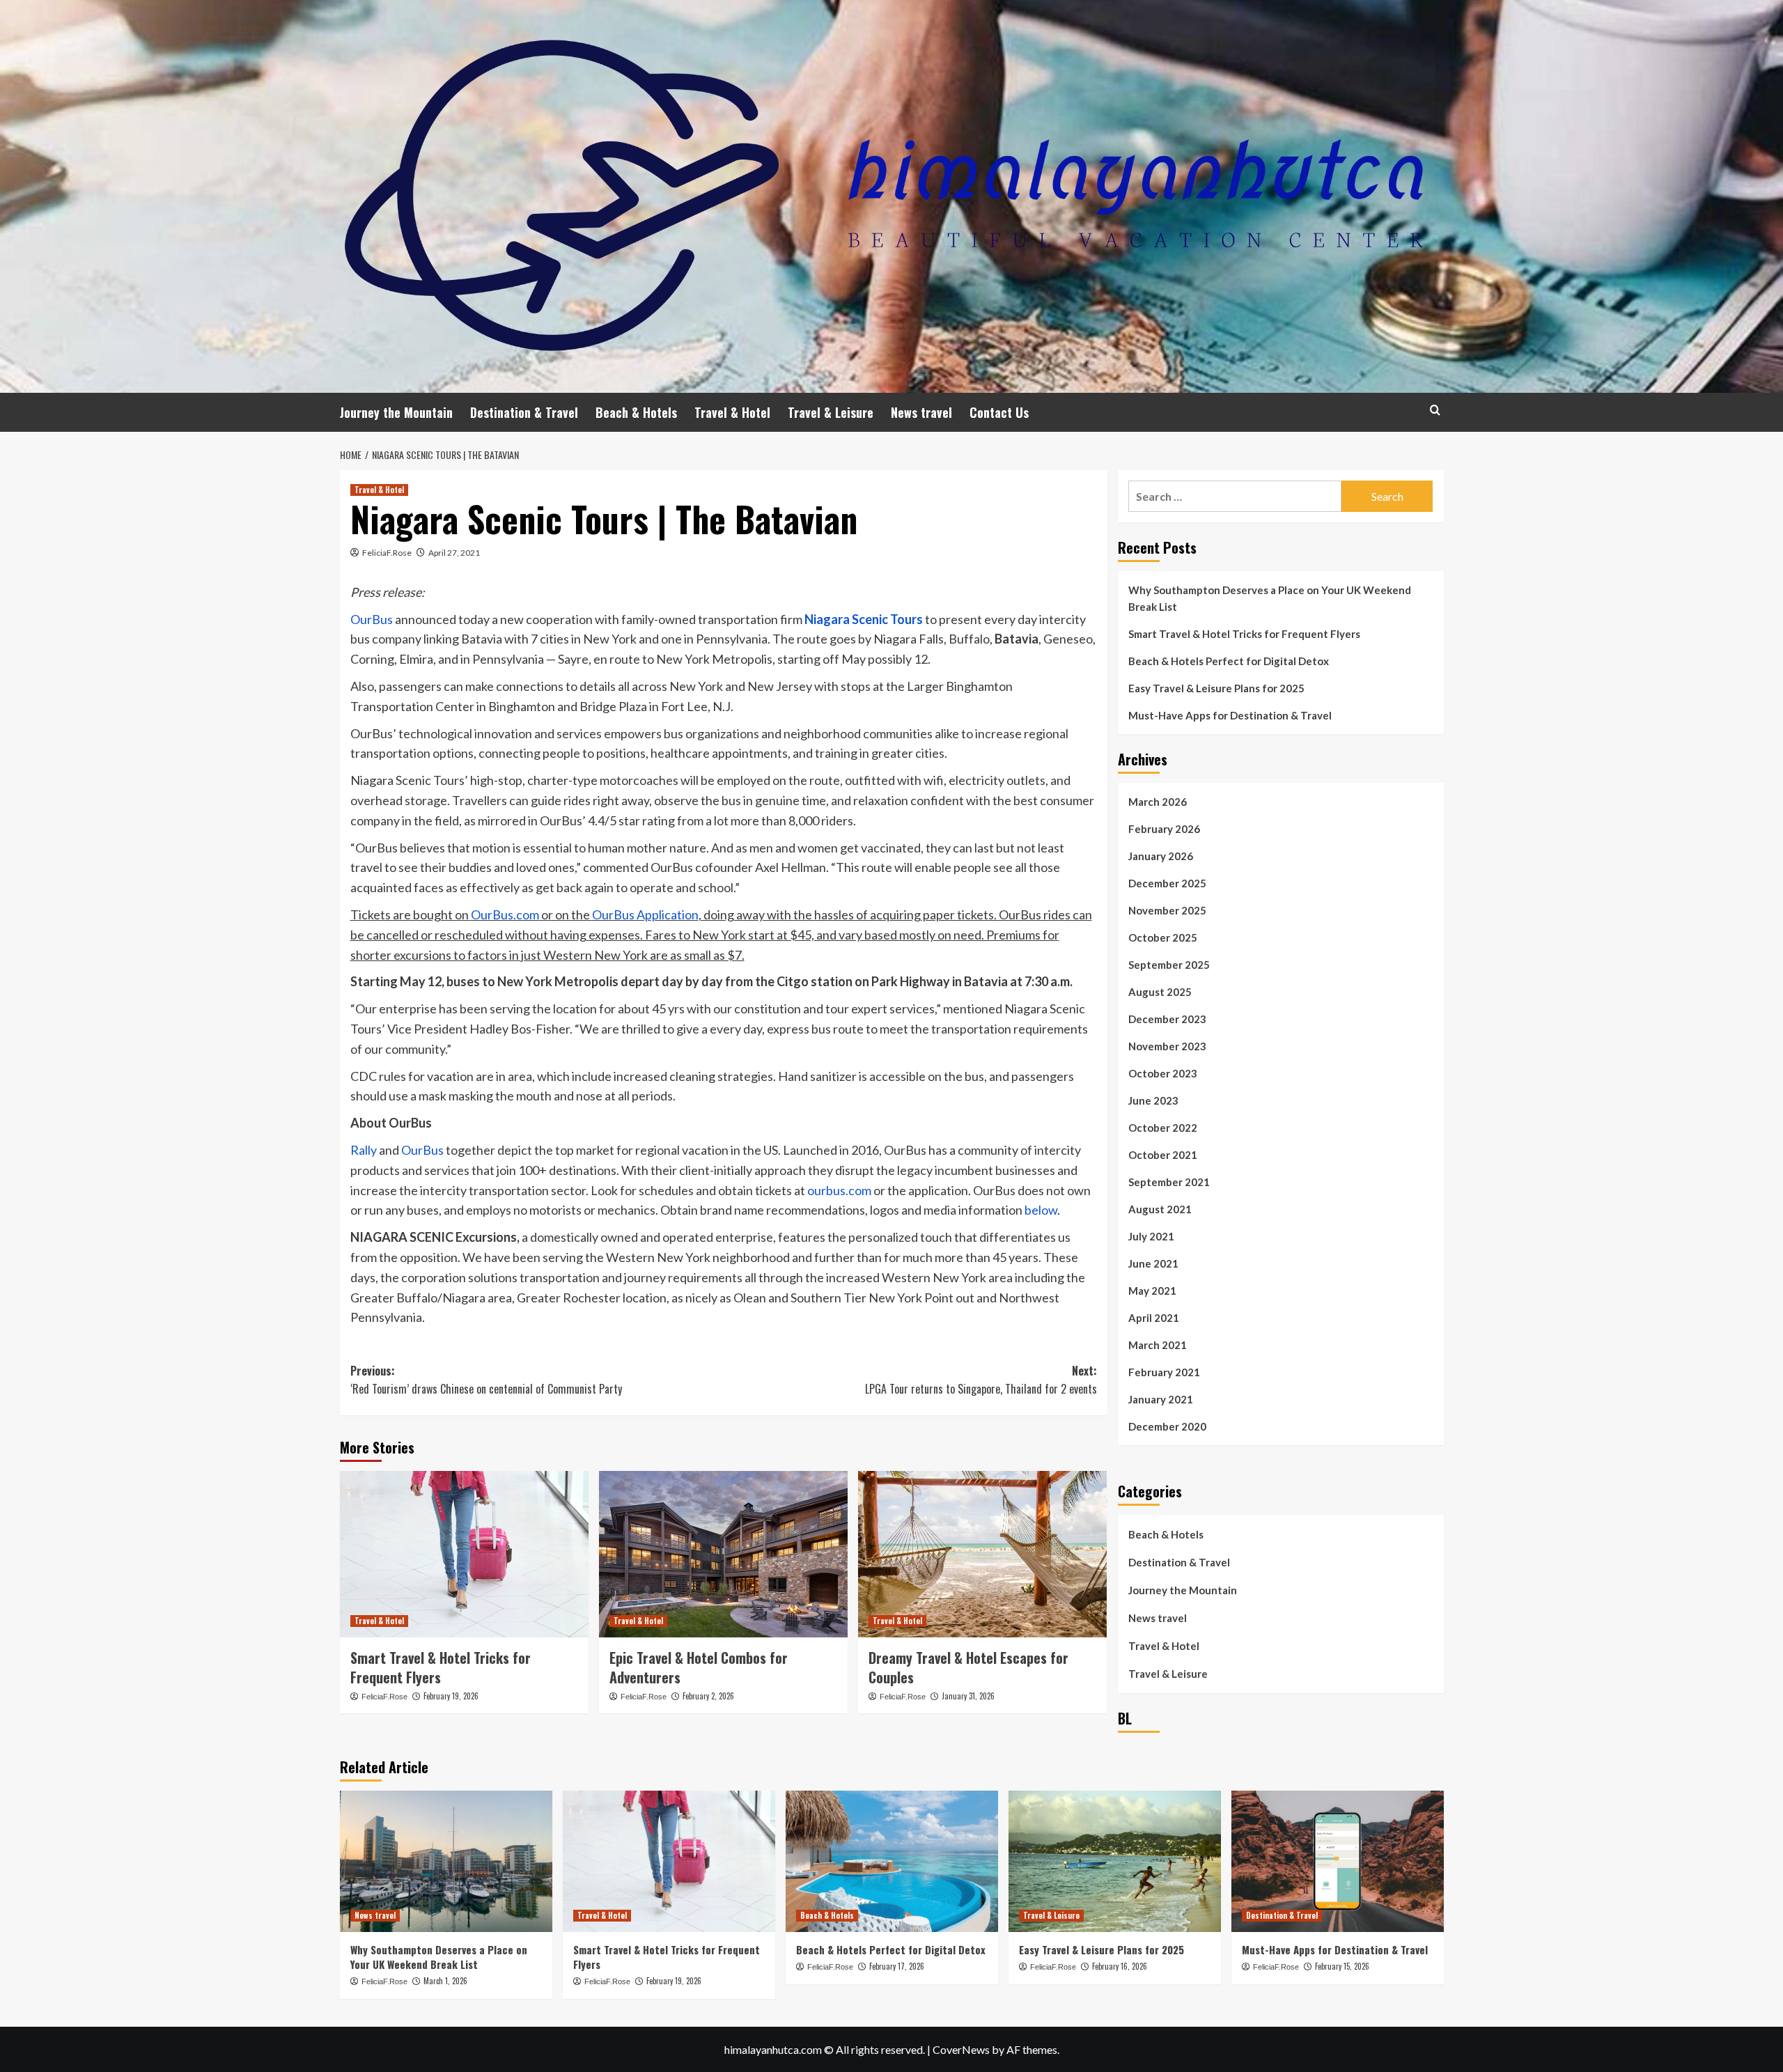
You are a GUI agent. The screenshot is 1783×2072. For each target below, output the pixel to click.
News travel (921, 412)
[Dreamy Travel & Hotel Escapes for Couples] (982, 1554)
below (1041, 1210)
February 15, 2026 (1342, 1966)
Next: (981, 1380)
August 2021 (1160, 1209)
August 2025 (1160, 992)
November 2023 (1167, 1046)
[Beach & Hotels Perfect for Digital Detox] (892, 1861)
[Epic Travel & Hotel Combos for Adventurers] (723, 1554)
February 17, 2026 (897, 1966)
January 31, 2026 (968, 1696)
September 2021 (1169, 1182)
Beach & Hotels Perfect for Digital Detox (1229, 661)
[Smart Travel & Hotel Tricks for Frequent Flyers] (464, 1554)
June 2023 (1153, 1100)
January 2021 (1161, 1399)
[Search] (1435, 410)
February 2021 (1164, 1372)
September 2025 (1169, 965)
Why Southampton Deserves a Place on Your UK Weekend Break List (1270, 598)
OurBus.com (505, 914)
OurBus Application (645, 914)
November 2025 (1167, 910)
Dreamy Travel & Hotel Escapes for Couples (968, 1667)
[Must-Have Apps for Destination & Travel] (1338, 1861)
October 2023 (1163, 1073)
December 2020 (1167, 1426)
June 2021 (1153, 1263)
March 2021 (1158, 1345)
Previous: (486, 1380)
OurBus (372, 619)
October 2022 (1163, 1128)
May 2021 (1152, 1291)
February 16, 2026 (1120, 1966)
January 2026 (1161, 856)
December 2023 (1167, 1019)
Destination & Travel (524, 412)
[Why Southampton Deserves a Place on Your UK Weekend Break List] (446, 1861)
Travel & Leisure (831, 412)
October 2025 (1163, 937)
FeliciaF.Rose (387, 553)
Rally (364, 1150)
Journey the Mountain (396, 412)
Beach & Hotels (636, 412)
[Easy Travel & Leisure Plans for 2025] (1115, 1861)
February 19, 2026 (451, 1696)
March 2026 (1158, 802)
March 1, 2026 (445, 1981)
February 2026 (1164, 829)
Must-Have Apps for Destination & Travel (1230, 715)
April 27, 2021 (454, 553)
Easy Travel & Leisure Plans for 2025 (1216, 688)
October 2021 (1163, 1155)
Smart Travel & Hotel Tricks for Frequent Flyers (441, 1667)
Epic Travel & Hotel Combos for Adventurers (699, 1667)
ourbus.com (839, 1190)
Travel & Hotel (732, 412)
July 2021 (1151, 1236)
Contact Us (999, 412)
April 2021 (1154, 1318)
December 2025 (1167, 883)
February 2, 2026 (708, 1696)
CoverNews (961, 2049)
